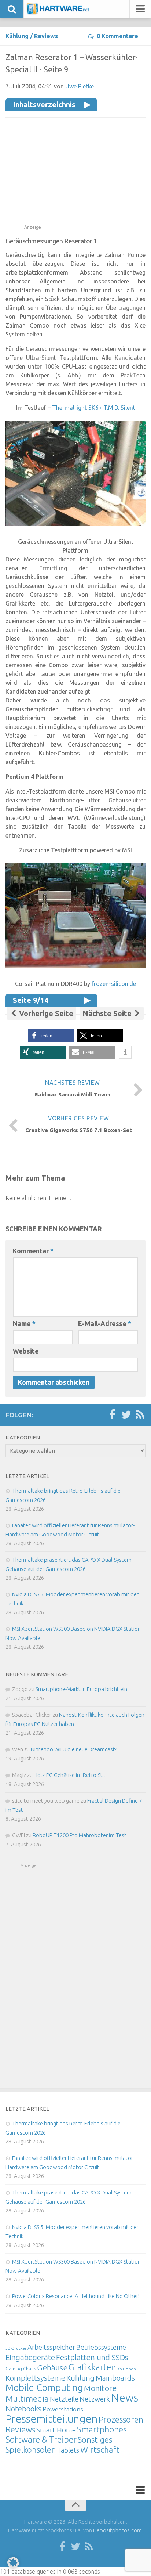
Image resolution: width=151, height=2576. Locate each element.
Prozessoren (121, 2419)
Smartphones (102, 2429)
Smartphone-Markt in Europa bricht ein (81, 1689)
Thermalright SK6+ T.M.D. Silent (94, 408)
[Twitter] (126, 1415)
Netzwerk (95, 2399)
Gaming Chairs (21, 2369)
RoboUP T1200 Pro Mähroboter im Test (80, 1835)
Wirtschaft (100, 2449)
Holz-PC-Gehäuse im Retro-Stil (69, 1775)
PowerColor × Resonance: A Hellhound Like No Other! (76, 2296)
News (125, 2398)
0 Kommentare (117, 36)
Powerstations (63, 2409)
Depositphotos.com (117, 2530)
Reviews (46, 36)
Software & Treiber (41, 2439)
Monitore (100, 2388)
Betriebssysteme (101, 2347)
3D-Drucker (16, 2348)
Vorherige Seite (45, 1013)
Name (24, 1323)
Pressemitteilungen (51, 2418)
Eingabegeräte (30, 2357)
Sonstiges (95, 2440)
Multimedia (27, 2398)
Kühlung (17, 36)
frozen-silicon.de (114, 984)
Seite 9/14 (31, 1000)
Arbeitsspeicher (51, 2347)
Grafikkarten (92, 2367)
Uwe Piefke (80, 86)
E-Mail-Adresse (105, 1323)
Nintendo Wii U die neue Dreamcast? (74, 1749)
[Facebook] (112, 1415)
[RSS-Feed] (140, 1415)
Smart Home (56, 2430)
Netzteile (64, 2399)
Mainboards (115, 2378)
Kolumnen (127, 2369)
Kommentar (33, 1251)
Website (26, 1351)
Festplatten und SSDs (92, 2357)
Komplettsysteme (35, 2378)
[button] (51, 1036)
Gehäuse (52, 2367)
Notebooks (23, 2409)
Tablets (68, 2450)
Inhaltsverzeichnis (44, 104)
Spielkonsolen (31, 2449)
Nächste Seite (108, 1013)
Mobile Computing (44, 2387)
